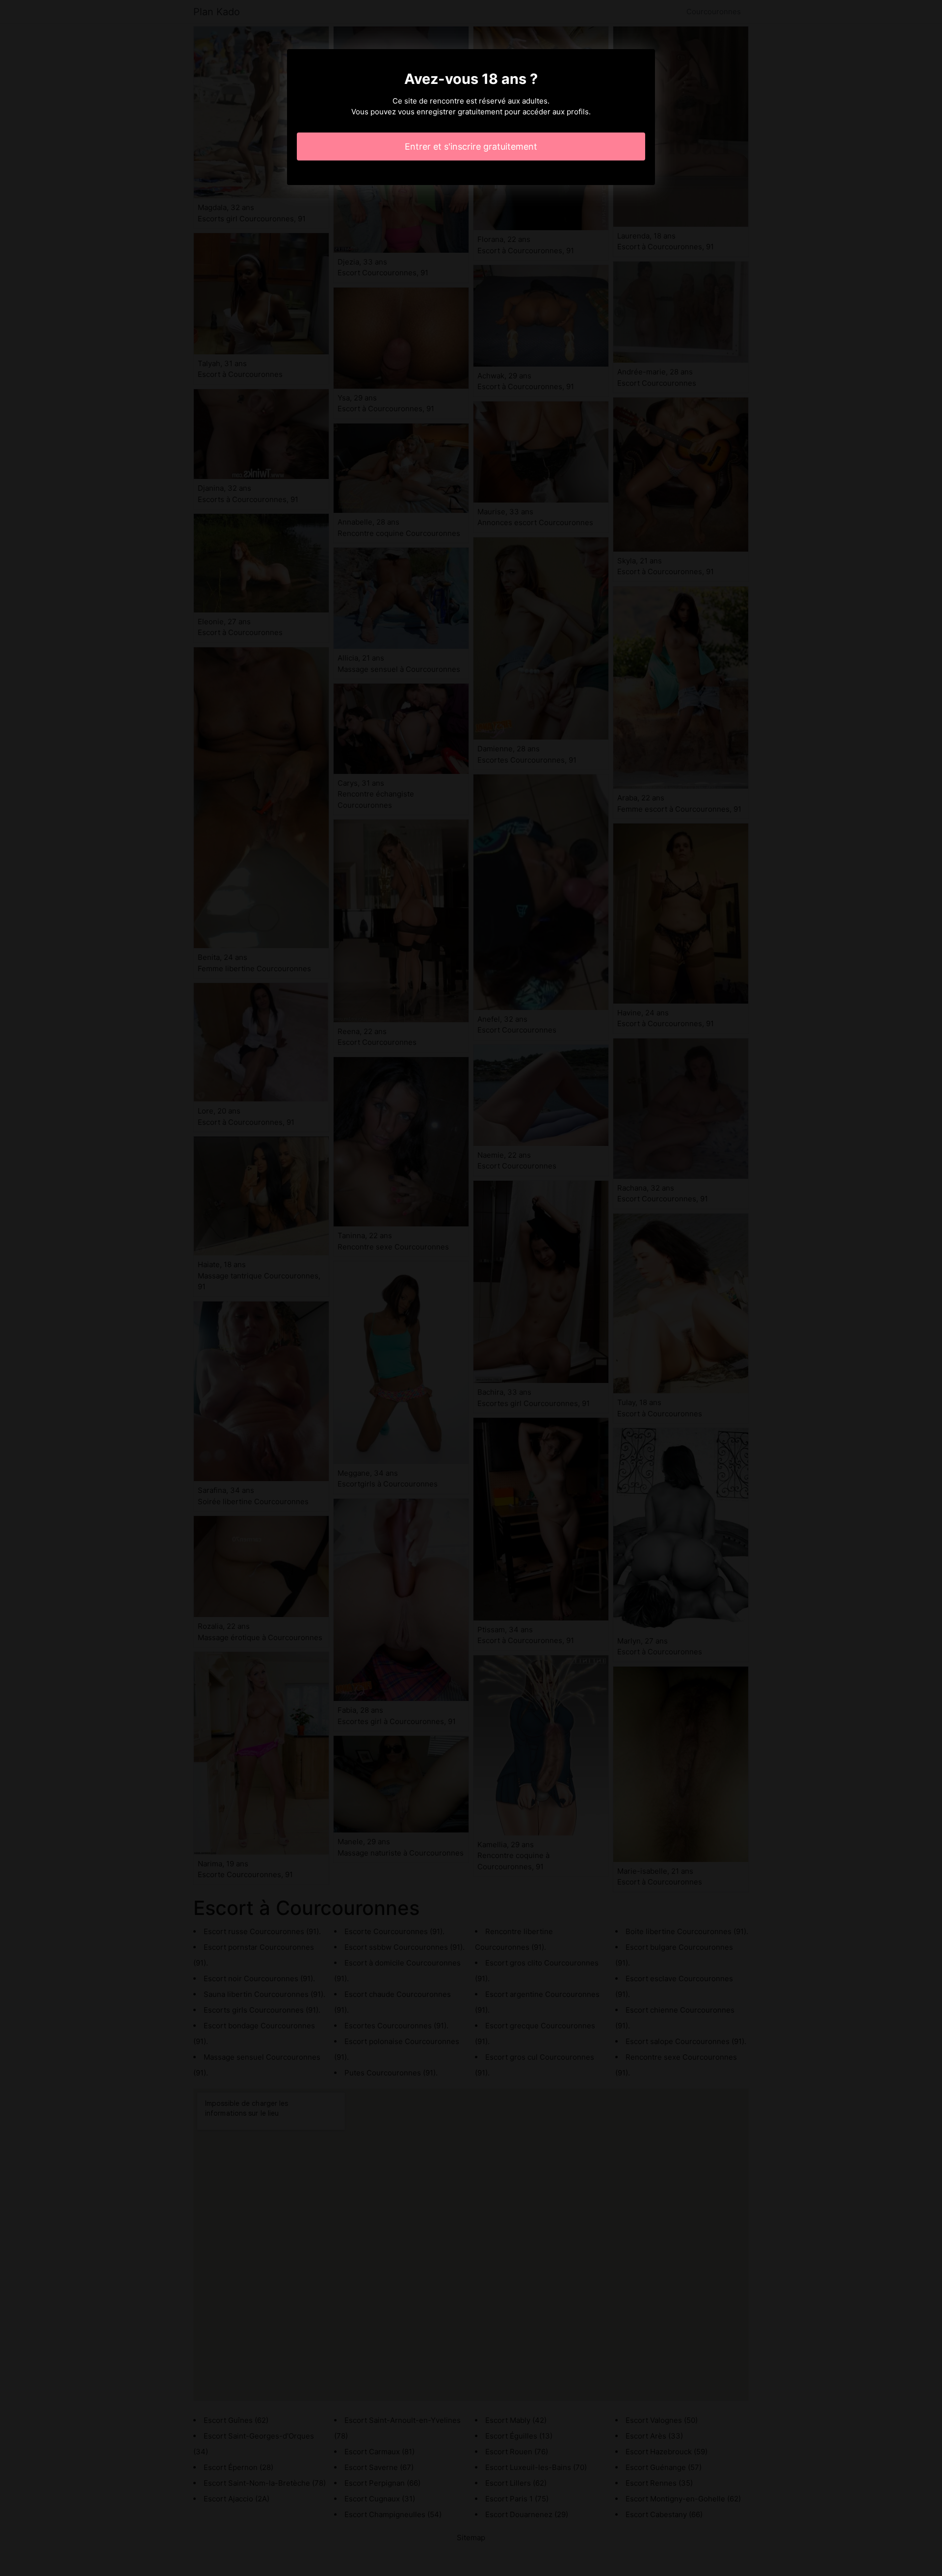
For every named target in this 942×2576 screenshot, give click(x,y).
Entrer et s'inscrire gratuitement (471, 146)
